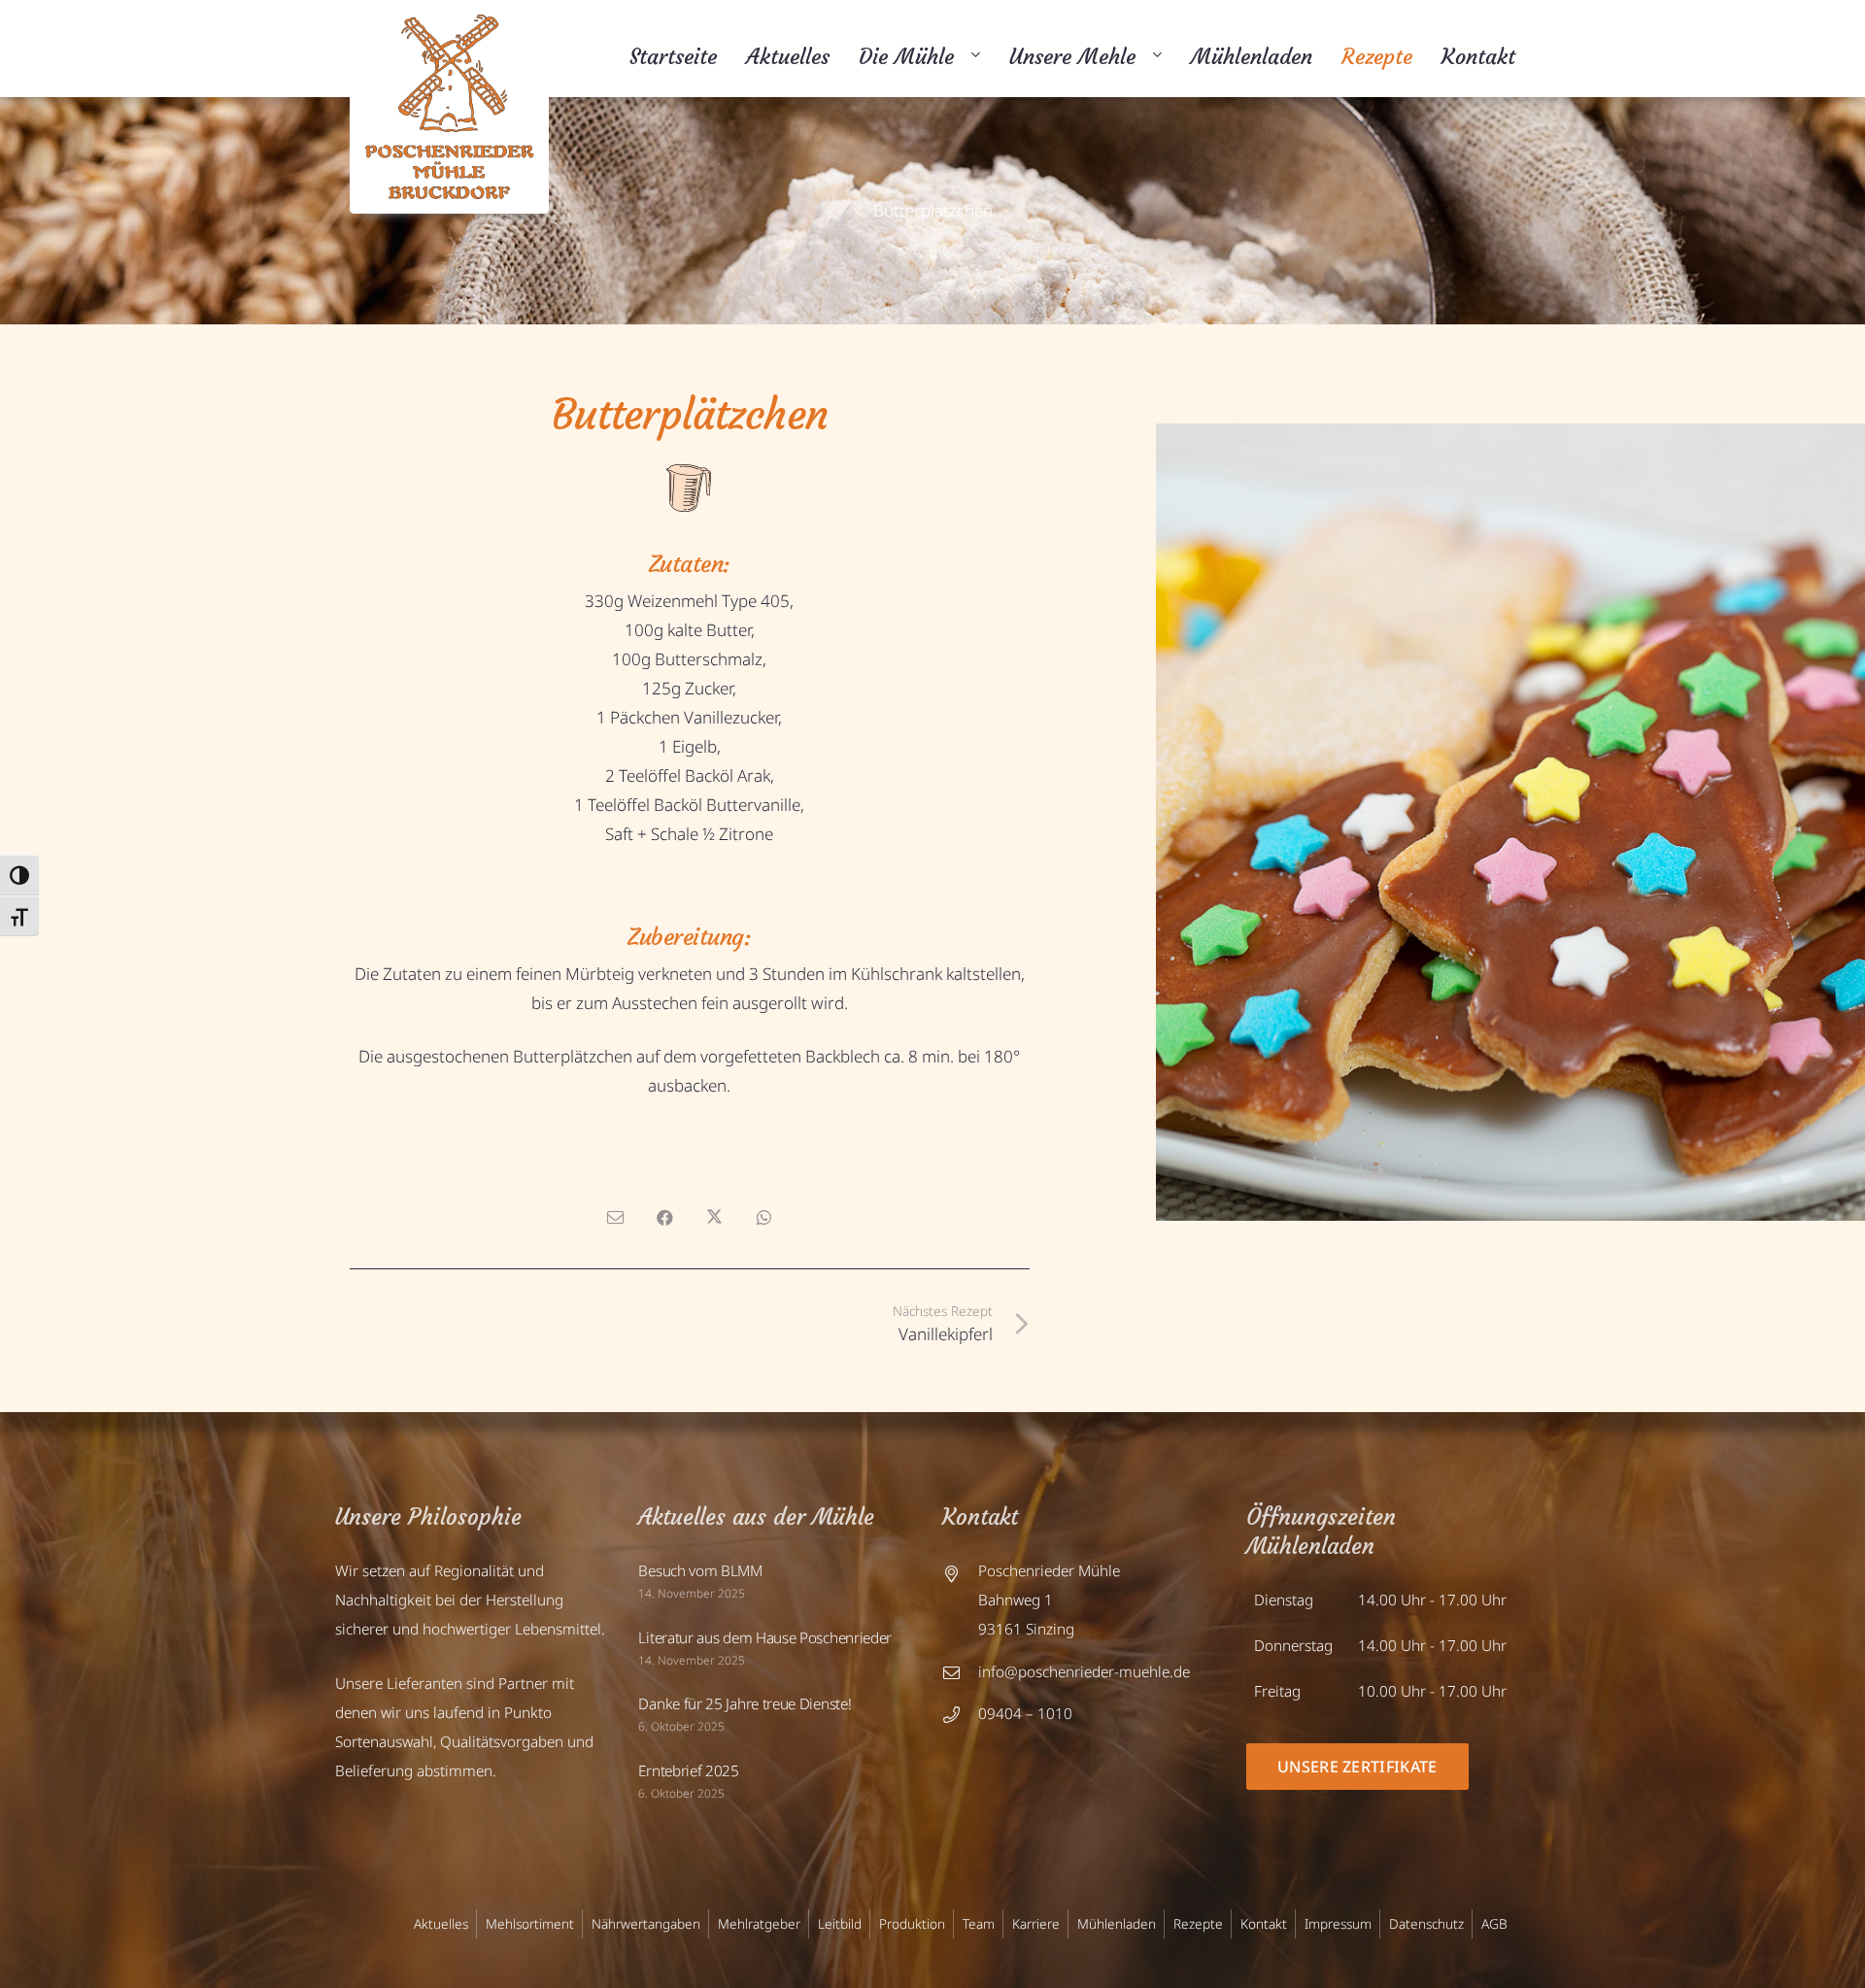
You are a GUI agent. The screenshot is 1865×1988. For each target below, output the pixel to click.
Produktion (912, 1923)
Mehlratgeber (759, 1923)
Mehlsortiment (530, 1923)
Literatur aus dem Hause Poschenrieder (765, 1637)
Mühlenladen (1117, 1923)
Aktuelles (441, 1923)
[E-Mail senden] (615, 1218)
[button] (972, 57)
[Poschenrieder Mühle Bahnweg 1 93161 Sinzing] (960, 1601)
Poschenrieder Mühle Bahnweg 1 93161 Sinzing (1049, 1600)
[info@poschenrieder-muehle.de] (960, 1673)
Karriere (1036, 1923)
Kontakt (1264, 1923)
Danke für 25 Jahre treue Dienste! (745, 1703)
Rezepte (1198, 1923)
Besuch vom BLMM (700, 1570)
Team (979, 1923)
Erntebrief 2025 (688, 1770)
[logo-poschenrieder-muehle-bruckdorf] (449, 107)
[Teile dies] (665, 1218)
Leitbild (840, 1923)
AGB (1494, 1923)
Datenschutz (1426, 1923)
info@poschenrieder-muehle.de (1084, 1671)
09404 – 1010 (1025, 1713)
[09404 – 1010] (960, 1715)
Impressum (1338, 1923)
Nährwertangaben (646, 1923)
